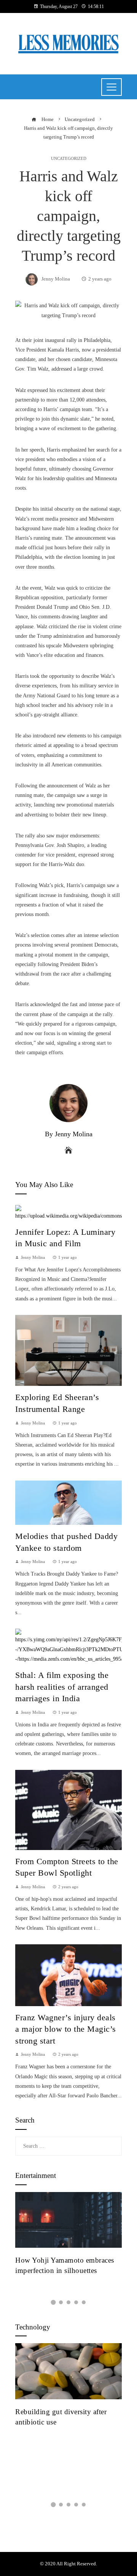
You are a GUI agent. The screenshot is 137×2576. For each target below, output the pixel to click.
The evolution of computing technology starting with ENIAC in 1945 (66, 2422)
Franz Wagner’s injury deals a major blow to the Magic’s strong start (66, 2029)
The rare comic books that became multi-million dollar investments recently (68, 2270)
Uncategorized (69, 159)
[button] (53, 2302)
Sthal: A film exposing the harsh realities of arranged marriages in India (62, 1687)
